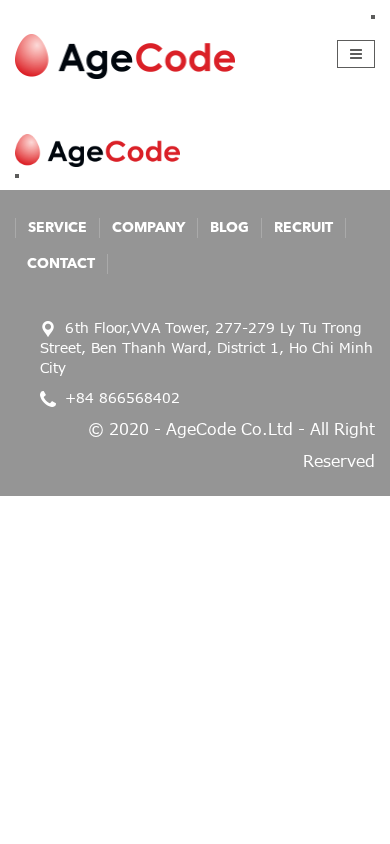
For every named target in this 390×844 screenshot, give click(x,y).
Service (57, 228)
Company (148, 228)
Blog (229, 228)
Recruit (303, 228)
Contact (61, 264)
